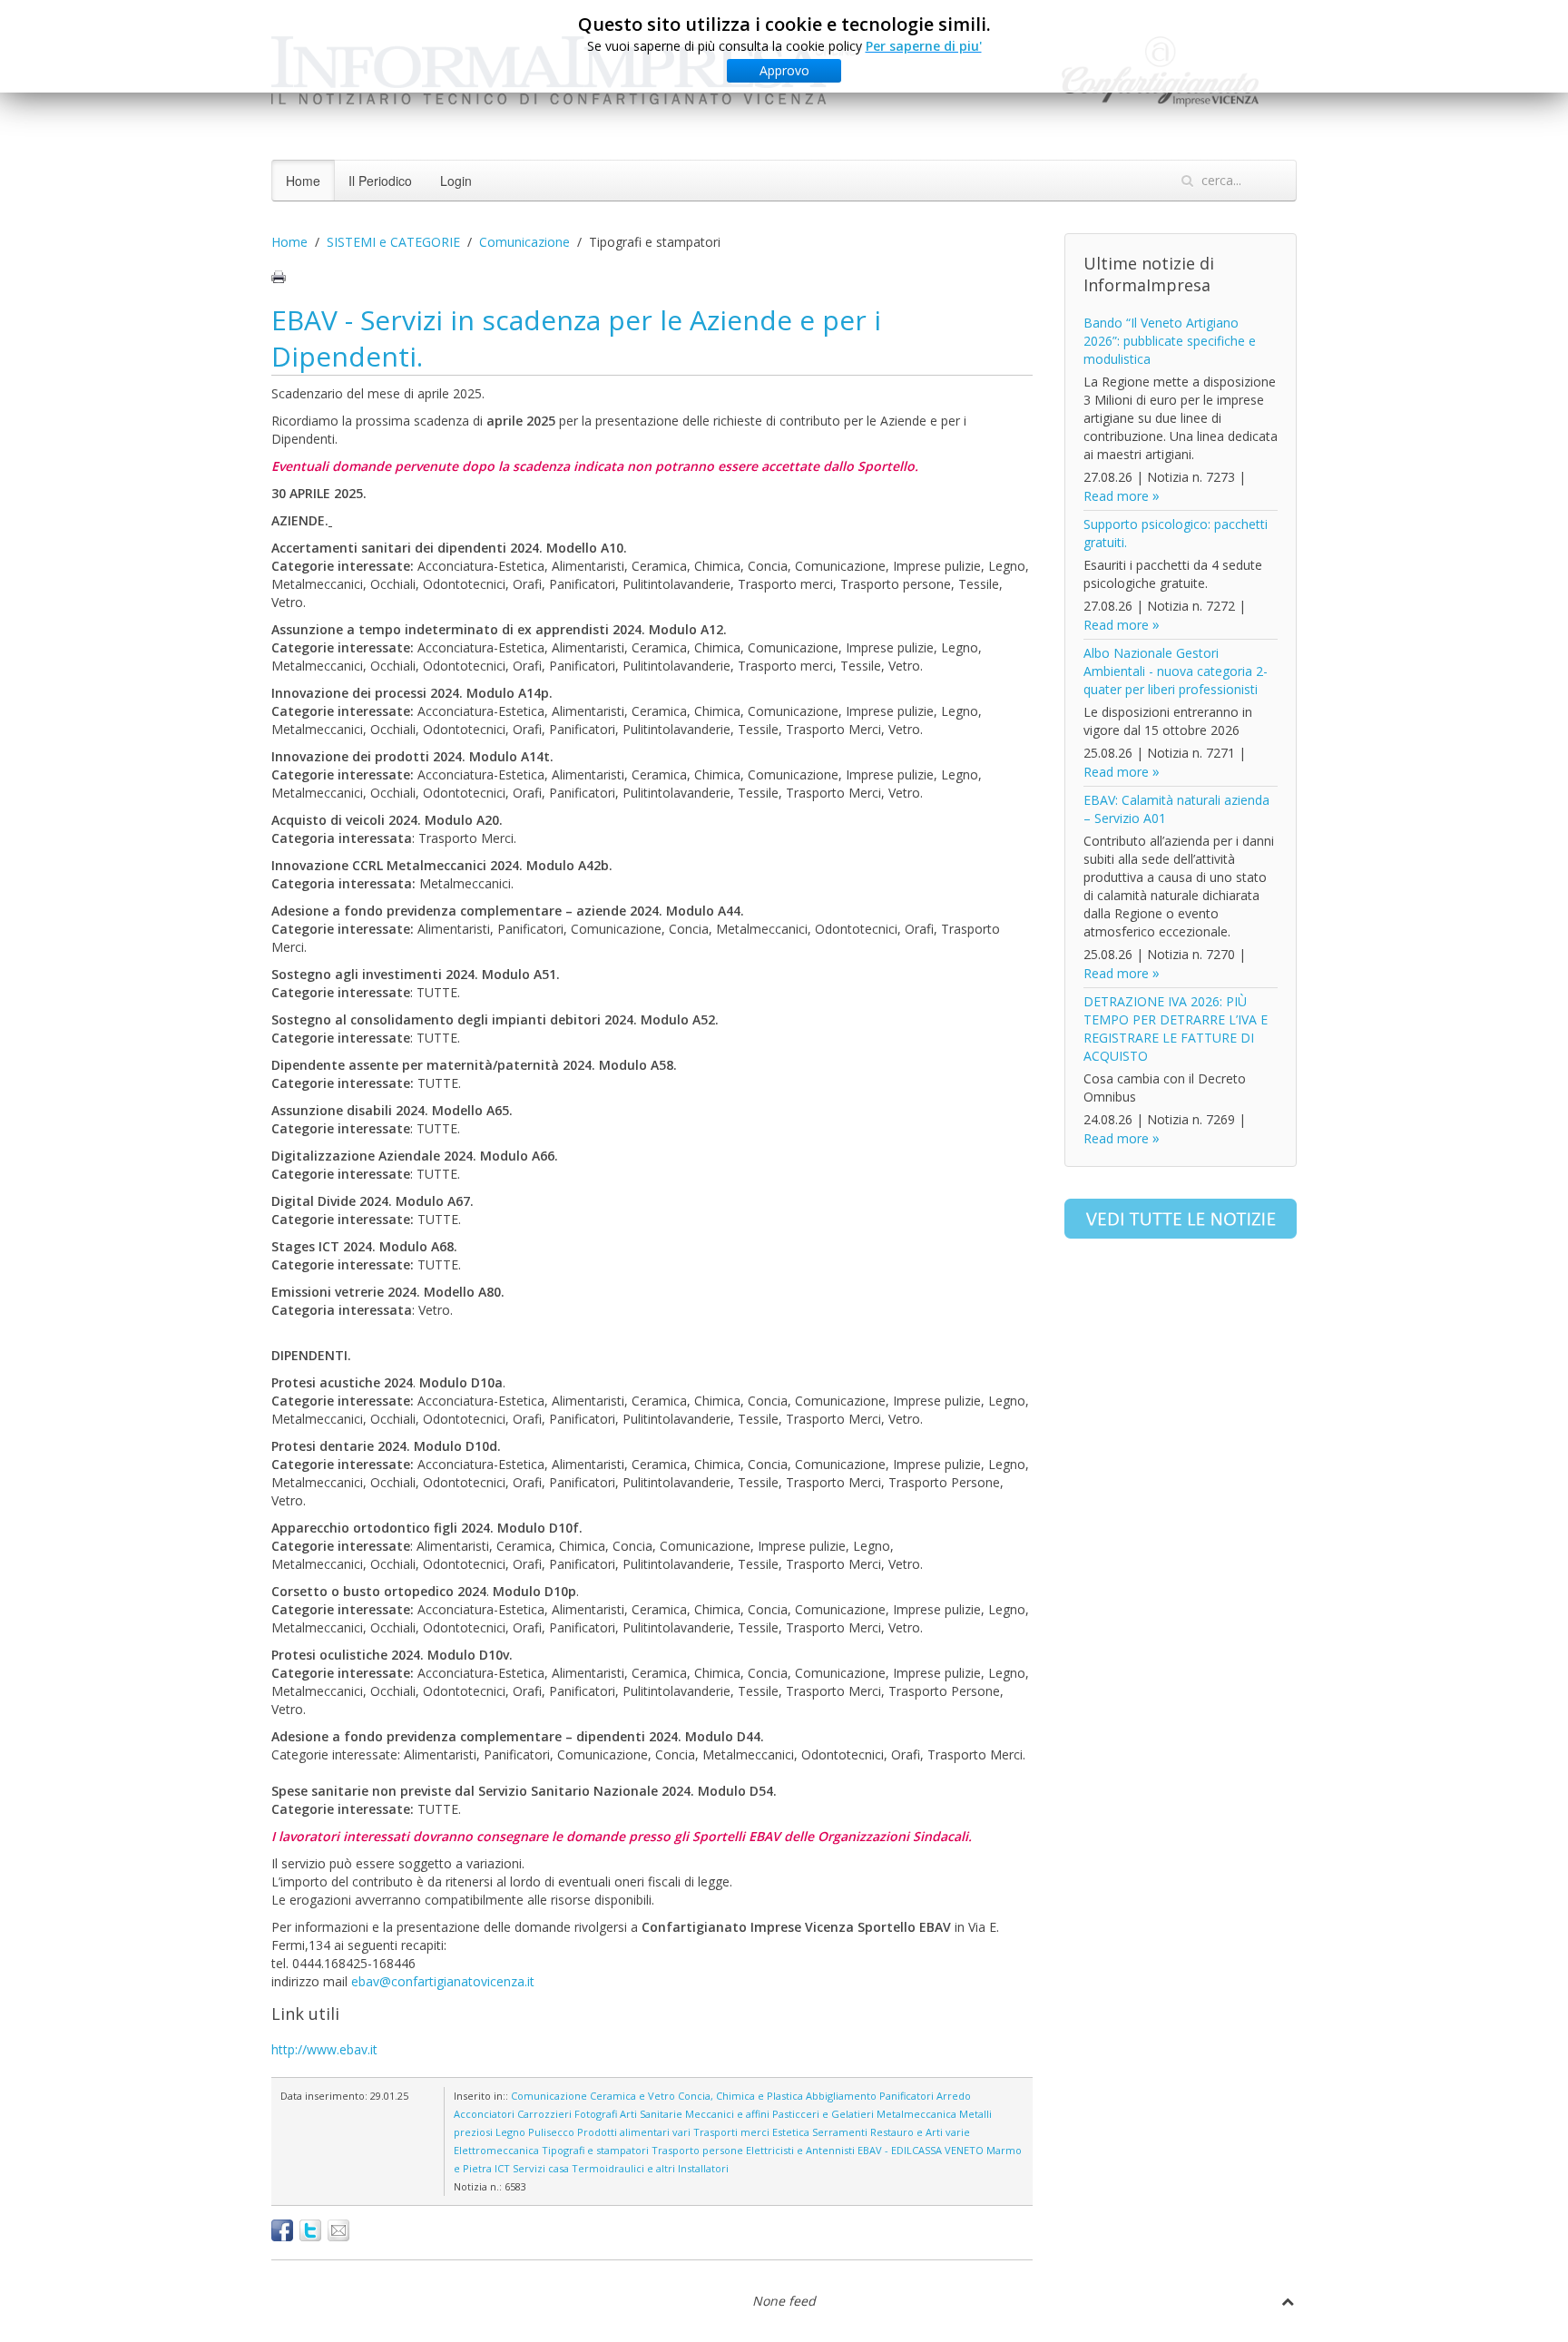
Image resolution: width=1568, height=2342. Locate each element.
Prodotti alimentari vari (634, 2132)
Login (456, 181)
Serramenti (840, 2132)
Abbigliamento (841, 2096)
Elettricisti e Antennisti (800, 2150)
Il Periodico (380, 181)
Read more (1116, 496)
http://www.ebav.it (324, 2049)
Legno (510, 2132)
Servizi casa (541, 2168)
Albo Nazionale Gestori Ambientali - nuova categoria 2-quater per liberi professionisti (1176, 671)
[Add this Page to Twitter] (310, 2230)
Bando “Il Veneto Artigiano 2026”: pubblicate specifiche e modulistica (1170, 341)
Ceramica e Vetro (632, 2096)
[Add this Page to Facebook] (282, 2230)
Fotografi (596, 2114)
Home (303, 181)
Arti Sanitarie (651, 2114)
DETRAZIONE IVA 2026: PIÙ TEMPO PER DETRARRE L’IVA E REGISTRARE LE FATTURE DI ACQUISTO (1176, 1029)
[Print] (279, 277)
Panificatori (906, 2096)
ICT (502, 2168)
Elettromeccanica (496, 2150)
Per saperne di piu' (924, 46)
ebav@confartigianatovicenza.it (443, 1981)
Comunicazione (524, 242)
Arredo (954, 2096)
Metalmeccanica (916, 2114)
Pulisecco (551, 2132)
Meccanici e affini (727, 2114)
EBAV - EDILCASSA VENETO (921, 2150)
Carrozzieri (544, 2114)
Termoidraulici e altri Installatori (650, 2168)
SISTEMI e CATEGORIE (393, 242)
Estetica (791, 2132)
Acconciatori (484, 2114)
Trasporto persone (697, 2150)
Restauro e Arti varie (920, 2132)
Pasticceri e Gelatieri (823, 2114)
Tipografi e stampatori (595, 2150)
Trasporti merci (731, 2132)
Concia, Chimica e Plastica (740, 2096)
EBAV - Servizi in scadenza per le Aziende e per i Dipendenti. (576, 338)
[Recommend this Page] (338, 2230)
